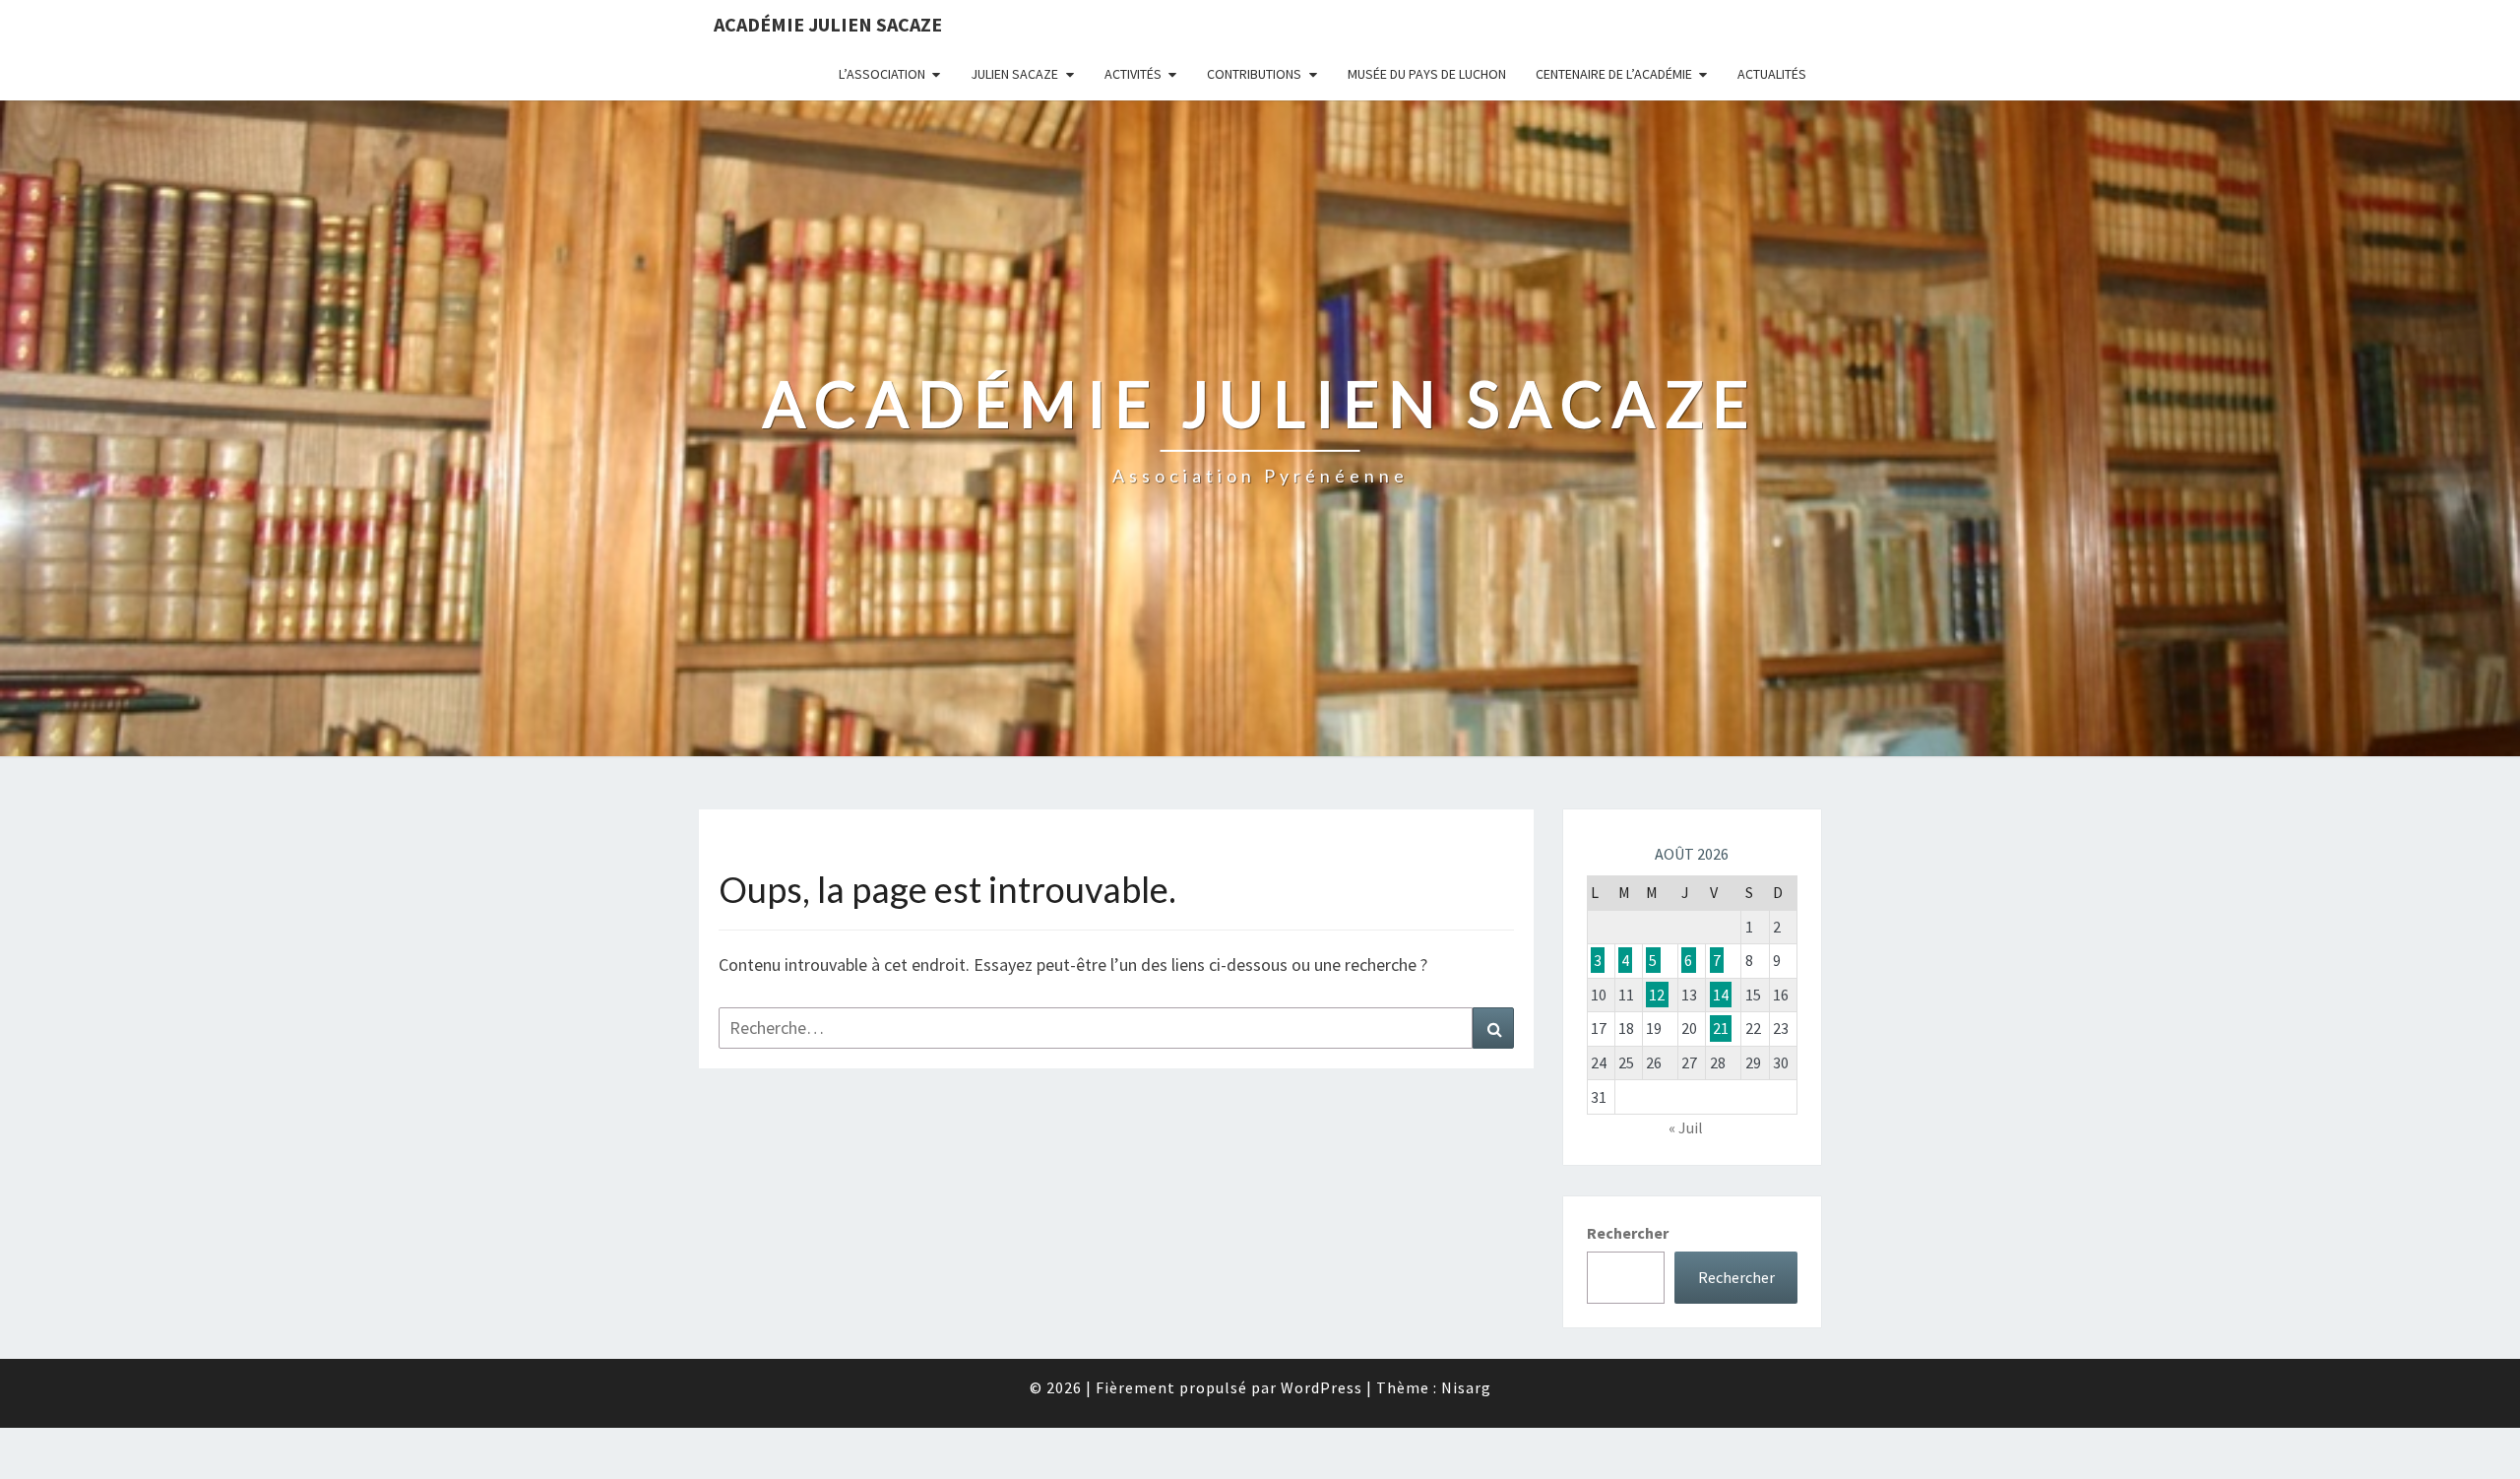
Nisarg (1466, 1387)
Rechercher (1628, 1233)
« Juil (1686, 1127)
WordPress (1322, 1387)
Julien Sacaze (1014, 74)
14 (1721, 995)
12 (1657, 995)
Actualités (1772, 74)
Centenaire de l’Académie (1614, 74)
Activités (1133, 74)
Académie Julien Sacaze (828, 24)
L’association (882, 74)
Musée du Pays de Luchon (1427, 74)
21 (1721, 1028)
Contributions (1254, 74)
